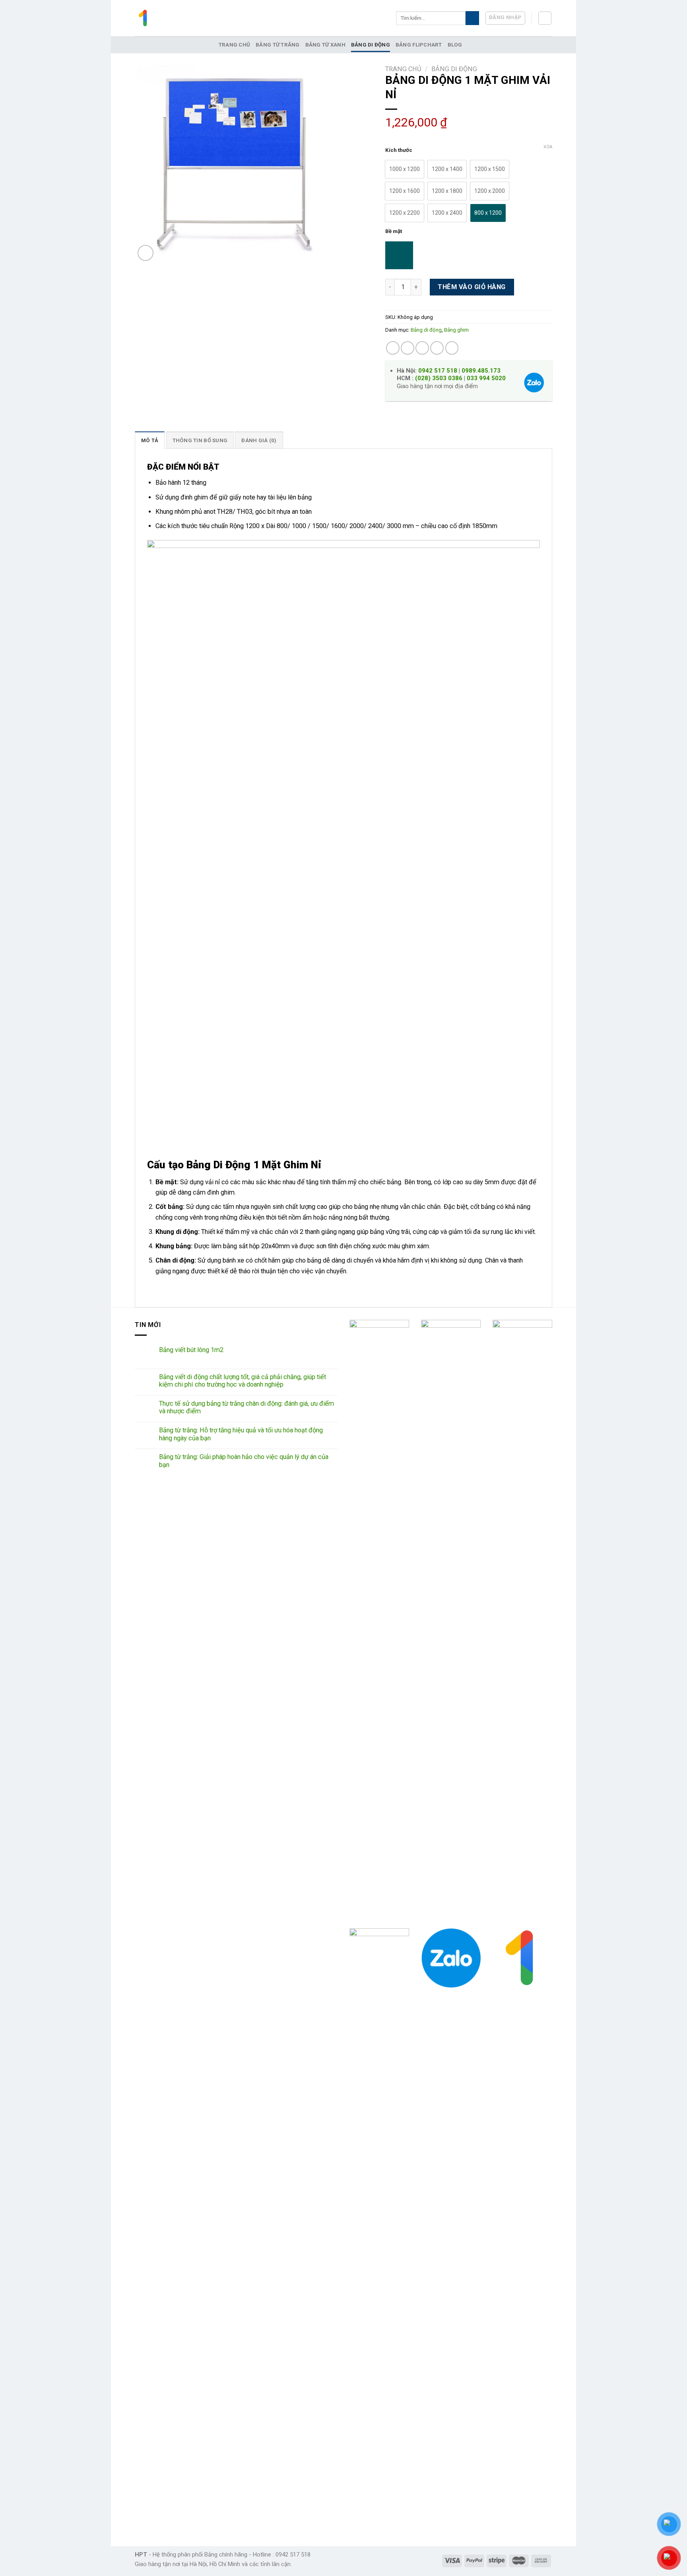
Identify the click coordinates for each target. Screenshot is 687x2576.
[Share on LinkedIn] (452, 348)
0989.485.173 (481, 371)
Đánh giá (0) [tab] (259, 440)
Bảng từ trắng (278, 45)
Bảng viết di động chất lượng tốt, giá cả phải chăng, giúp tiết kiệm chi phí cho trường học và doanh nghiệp (243, 1381)
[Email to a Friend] (422, 348)
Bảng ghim (456, 330)
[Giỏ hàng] (545, 18)
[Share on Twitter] (408, 348)
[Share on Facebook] (393, 348)
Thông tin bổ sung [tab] (200, 440)
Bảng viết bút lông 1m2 (191, 1350)
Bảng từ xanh (325, 45)
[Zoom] (146, 253)
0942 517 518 (438, 371)
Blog (455, 45)
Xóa (548, 147)
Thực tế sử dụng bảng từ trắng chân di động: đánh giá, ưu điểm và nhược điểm (246, 1407)
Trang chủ (234, 45)
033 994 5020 (486, 378)
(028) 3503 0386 (439, 378)
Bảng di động (371, 45)
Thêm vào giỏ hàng (472, 287)
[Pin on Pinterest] (437, 348)
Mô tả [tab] (150, 440)
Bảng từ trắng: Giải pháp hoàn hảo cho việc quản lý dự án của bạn (244, 1461)
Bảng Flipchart (419, 45)
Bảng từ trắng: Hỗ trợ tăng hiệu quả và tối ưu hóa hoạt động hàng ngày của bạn (241, 1434)
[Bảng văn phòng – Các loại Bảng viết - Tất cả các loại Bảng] (144, 18)
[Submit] (472, 18)
